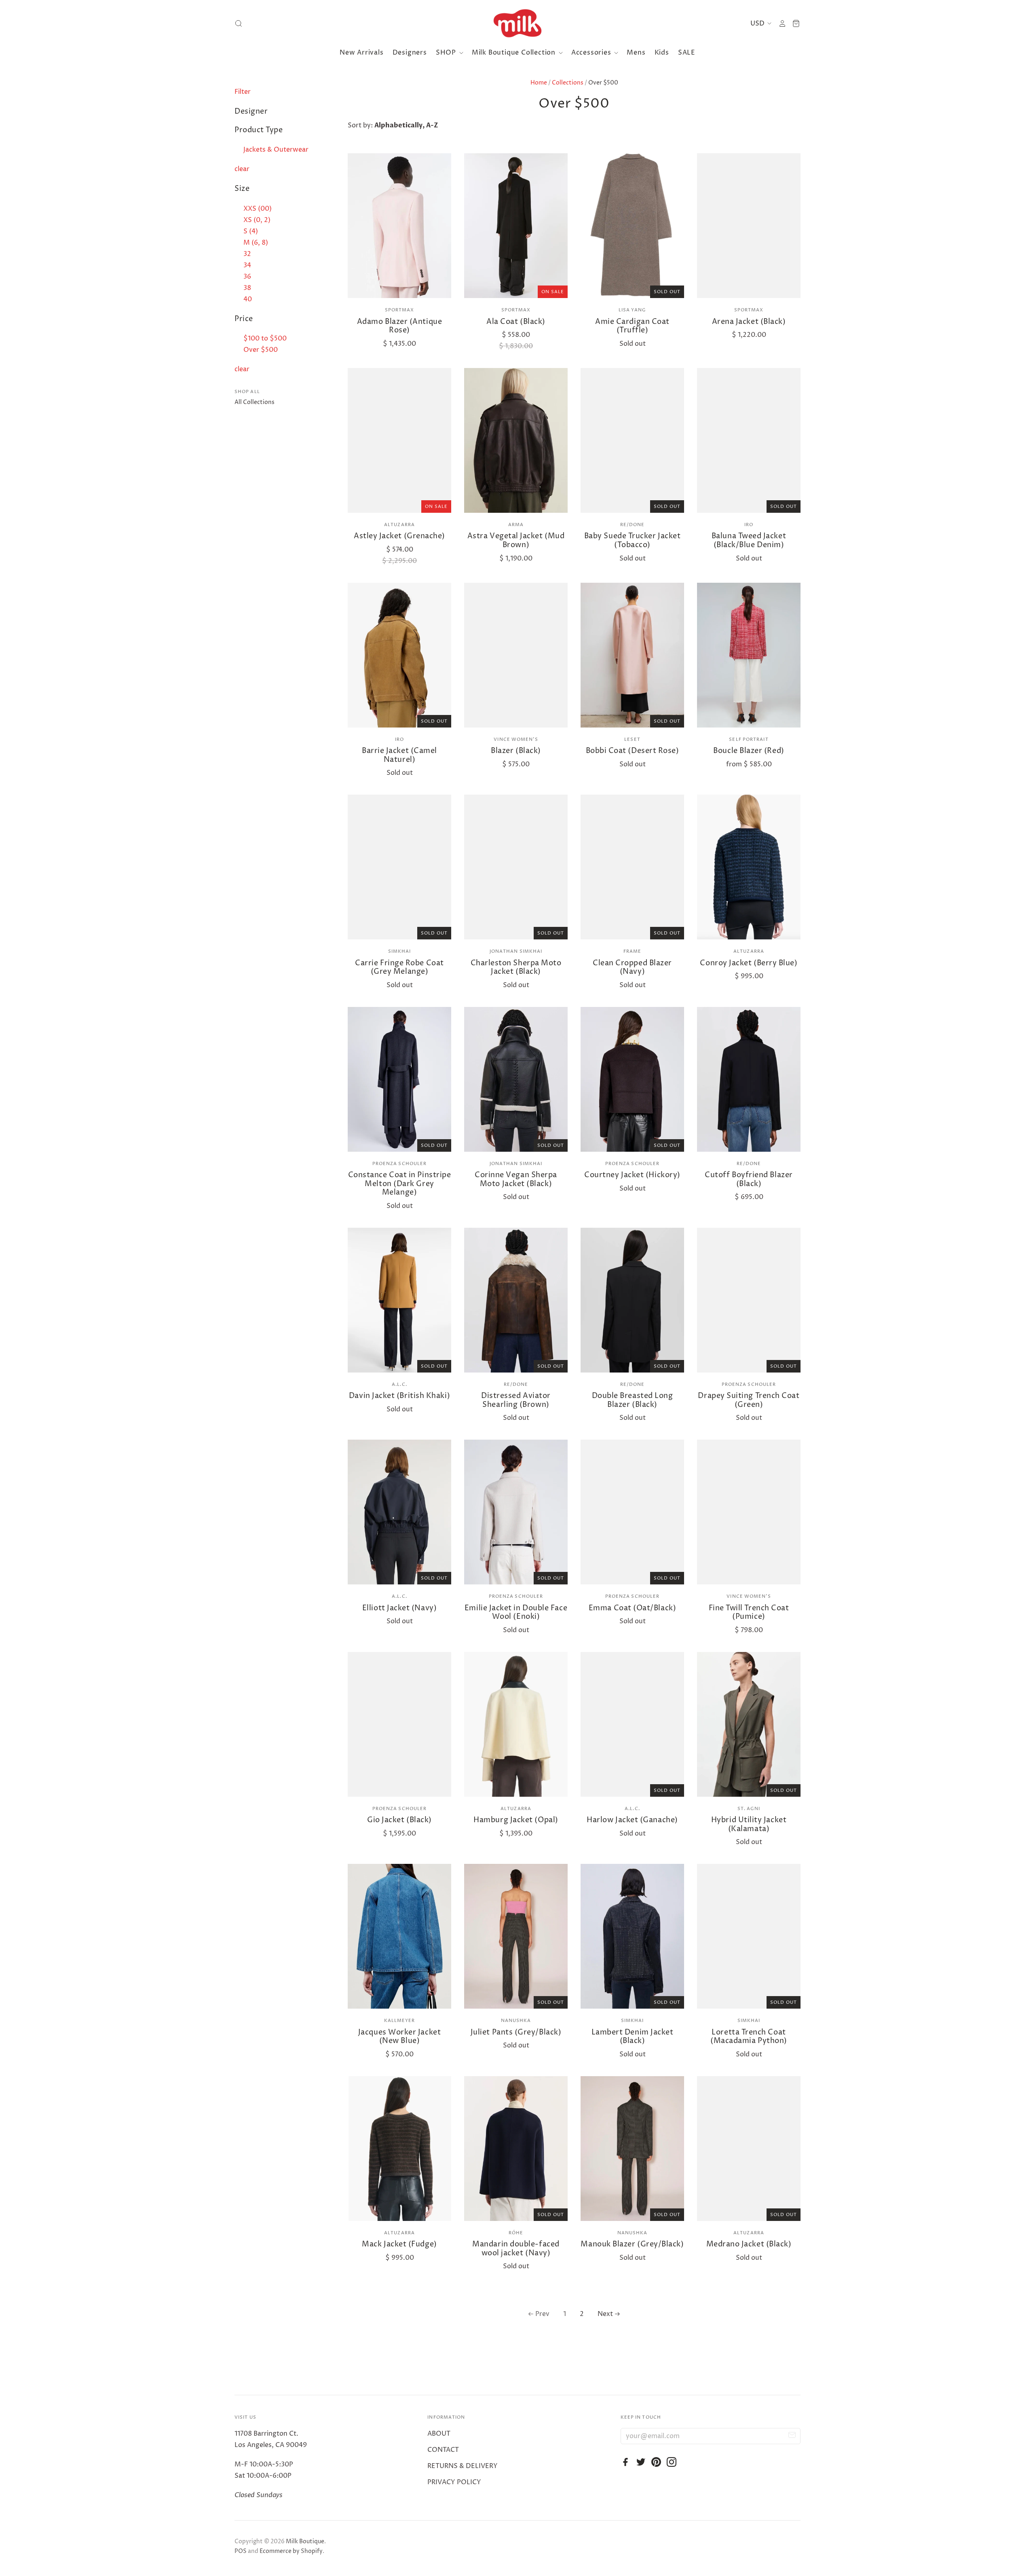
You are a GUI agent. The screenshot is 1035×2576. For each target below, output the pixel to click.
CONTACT (443, 2450)
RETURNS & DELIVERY (463, 2466)
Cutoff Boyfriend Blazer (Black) (749, 1179)
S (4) (251, 231)
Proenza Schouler (400, 1164)
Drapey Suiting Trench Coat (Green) (749, 1400)
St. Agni (749, 1809)
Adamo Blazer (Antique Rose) (399, 326)
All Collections (255, 402)
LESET (632, 739)
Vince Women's (516, 739)
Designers (410, 53)
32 (247, 254)
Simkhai (400, 951)
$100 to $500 (265, 338)
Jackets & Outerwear (276, 150)
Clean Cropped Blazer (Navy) (632, 968)
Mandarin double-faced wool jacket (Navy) (516, 2249)
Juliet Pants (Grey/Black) (516, 2032)
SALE (687, 53)
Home (539, 83)
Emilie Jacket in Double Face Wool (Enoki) (516, 1613)
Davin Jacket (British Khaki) (399, 1396)
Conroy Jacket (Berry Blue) (749, 963)
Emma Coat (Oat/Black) (632, 1608)
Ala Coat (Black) (516, 322)
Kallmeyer (400, 2021)
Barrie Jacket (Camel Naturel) (399, 755)
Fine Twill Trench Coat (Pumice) (749, 1613)
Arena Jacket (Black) (749, 322)
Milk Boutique (305, 2541)
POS (241, 2551)
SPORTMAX (400, 310)
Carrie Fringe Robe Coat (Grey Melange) (399, 968)
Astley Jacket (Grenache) (399, 536)
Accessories (592, 53)
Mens (636, 53)
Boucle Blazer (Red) (749, 751)
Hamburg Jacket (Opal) (516, 1820)
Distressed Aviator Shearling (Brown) (516, 1400)
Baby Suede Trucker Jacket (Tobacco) (633, 540)
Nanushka (516, 2021)
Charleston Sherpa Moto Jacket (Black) (516, 968)
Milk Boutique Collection (515, 53)
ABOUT (439, 2434)
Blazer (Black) (516, 751)
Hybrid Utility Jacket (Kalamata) (749, 1824)
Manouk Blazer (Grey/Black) (632, 2244)
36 (247, 277)
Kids (662, 53)
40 (248, 299)
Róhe (516, 2233)
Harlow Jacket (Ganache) (632, 1820)
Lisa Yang (633, 310)
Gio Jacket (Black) (399, 1820)
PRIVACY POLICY (454, 2482)
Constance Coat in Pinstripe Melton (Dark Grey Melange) (400, 1184)
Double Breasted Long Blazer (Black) (633, 1400)
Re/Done (633, 525)
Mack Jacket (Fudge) (399, 2244)
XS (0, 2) (257, 220)
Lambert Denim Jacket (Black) (633, 2037)
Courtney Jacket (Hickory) (632, 1175)
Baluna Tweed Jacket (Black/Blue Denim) (749, 540)
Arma (516, 525)
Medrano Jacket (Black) (749, 2244)
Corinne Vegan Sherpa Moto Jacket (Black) (516, 1179)
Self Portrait (749, 739)
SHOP (447, 53)
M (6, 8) (256, 243)
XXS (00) (258, 209)
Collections (568, 83)
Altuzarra (399, 525)
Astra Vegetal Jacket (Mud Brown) (516, 540)
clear (242, 169)
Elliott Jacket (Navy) (399, 1608)
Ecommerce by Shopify (291, 2551)
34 (247, 265)
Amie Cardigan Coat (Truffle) (632, 326)
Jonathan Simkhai (516, 951)
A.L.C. (399, 1384)
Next (605, 2314)
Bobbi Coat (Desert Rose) (633, 751)
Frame (633, 951)
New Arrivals (362, 53)
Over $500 (261, 350)
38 (247, 288)
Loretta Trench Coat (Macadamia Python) (749, 2037)
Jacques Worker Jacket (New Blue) (399, 2037)
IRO (749, 525)
